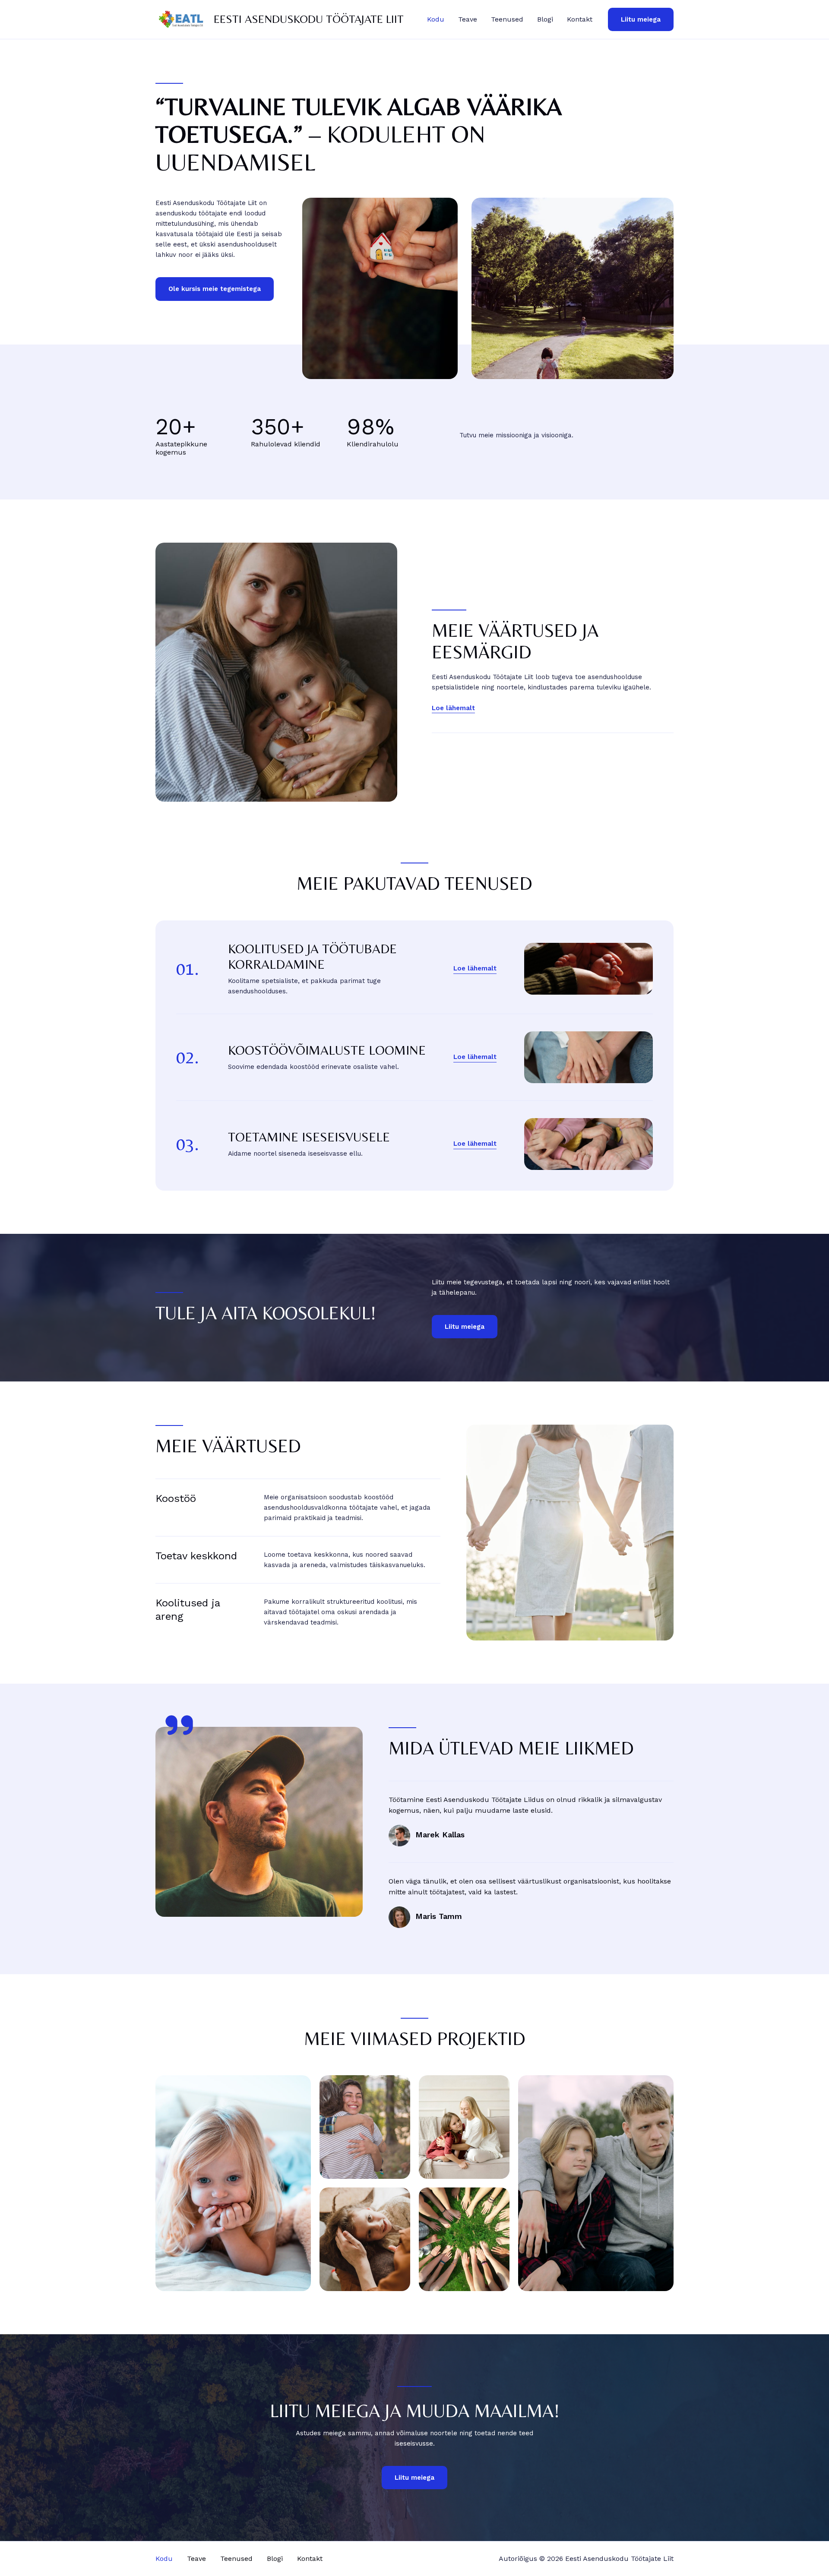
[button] (641, 20)
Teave (468, 19)
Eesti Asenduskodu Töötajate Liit (309, 19)
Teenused (507, 19)
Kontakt (580, 19)
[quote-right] (179, 1725)
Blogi (545, 19)
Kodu (436, 19)
